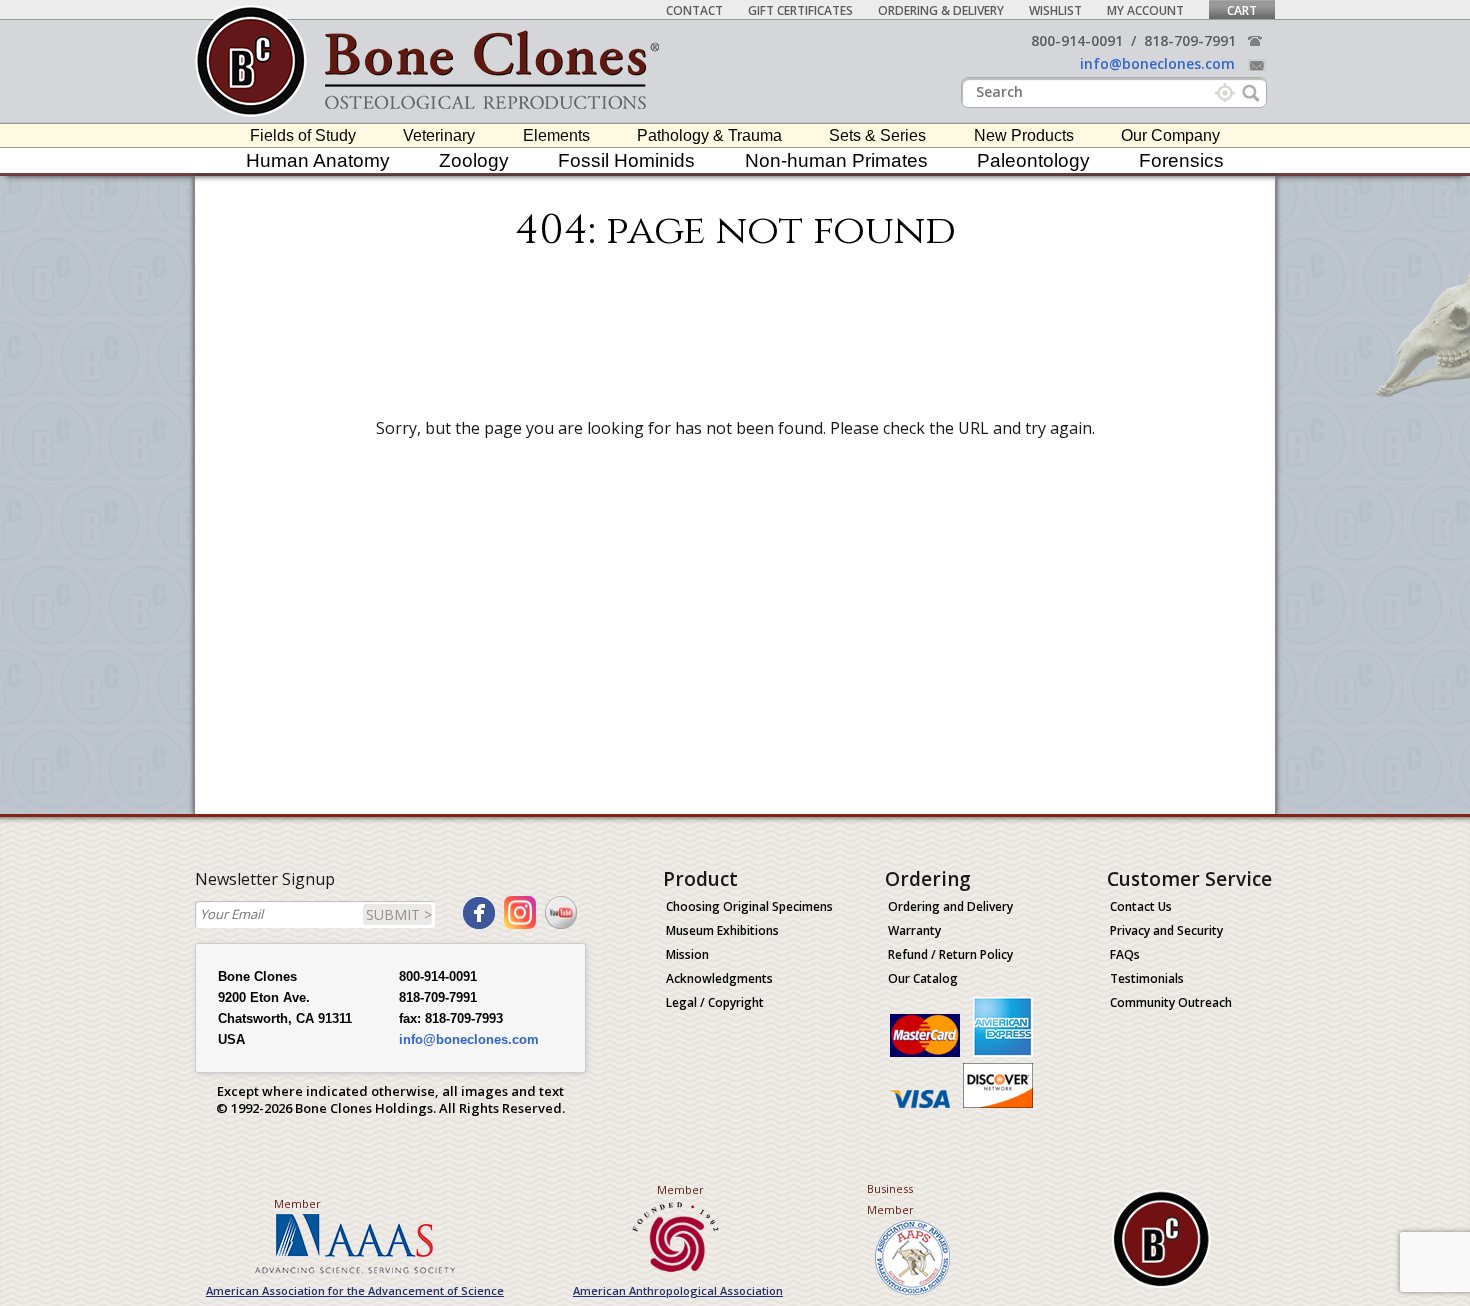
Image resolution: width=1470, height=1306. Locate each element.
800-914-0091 (1077, 40)
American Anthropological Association (678, 1290)
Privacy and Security (1166, 930)
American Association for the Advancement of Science (355, 1290)
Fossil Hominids (626, 160)
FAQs (1125, 954)
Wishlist (1055, 10)
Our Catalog (923, 978)
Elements (556, 135)
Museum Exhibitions (722, 930)
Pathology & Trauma (709, 135)
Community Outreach (1171, 1002)
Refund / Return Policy (950, 954)
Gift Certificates (800, 10)
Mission (687, 954)
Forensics (1181, 160)
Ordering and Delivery (950, 906)
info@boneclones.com (1157, 63)
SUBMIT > (399, 914)
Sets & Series (877, 135)
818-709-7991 (1190, 40)
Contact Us (1141, 906)
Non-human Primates (836, 160)
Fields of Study (303, 135)
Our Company (1170, 135)
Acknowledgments (719, 978)
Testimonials (1147, 978)
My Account (1145, 10)
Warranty (914, 930)
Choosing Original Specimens (749, 906)
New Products (1024, 135)
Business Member (890, 1199)
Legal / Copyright (715, 1002)
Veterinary (439, 135)
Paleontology (1033, 160)
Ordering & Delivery (941, 10)
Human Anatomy (318, 160)
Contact (694, 10)
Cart (1242, 10)
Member (297, 1203)
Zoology (474, 160)
